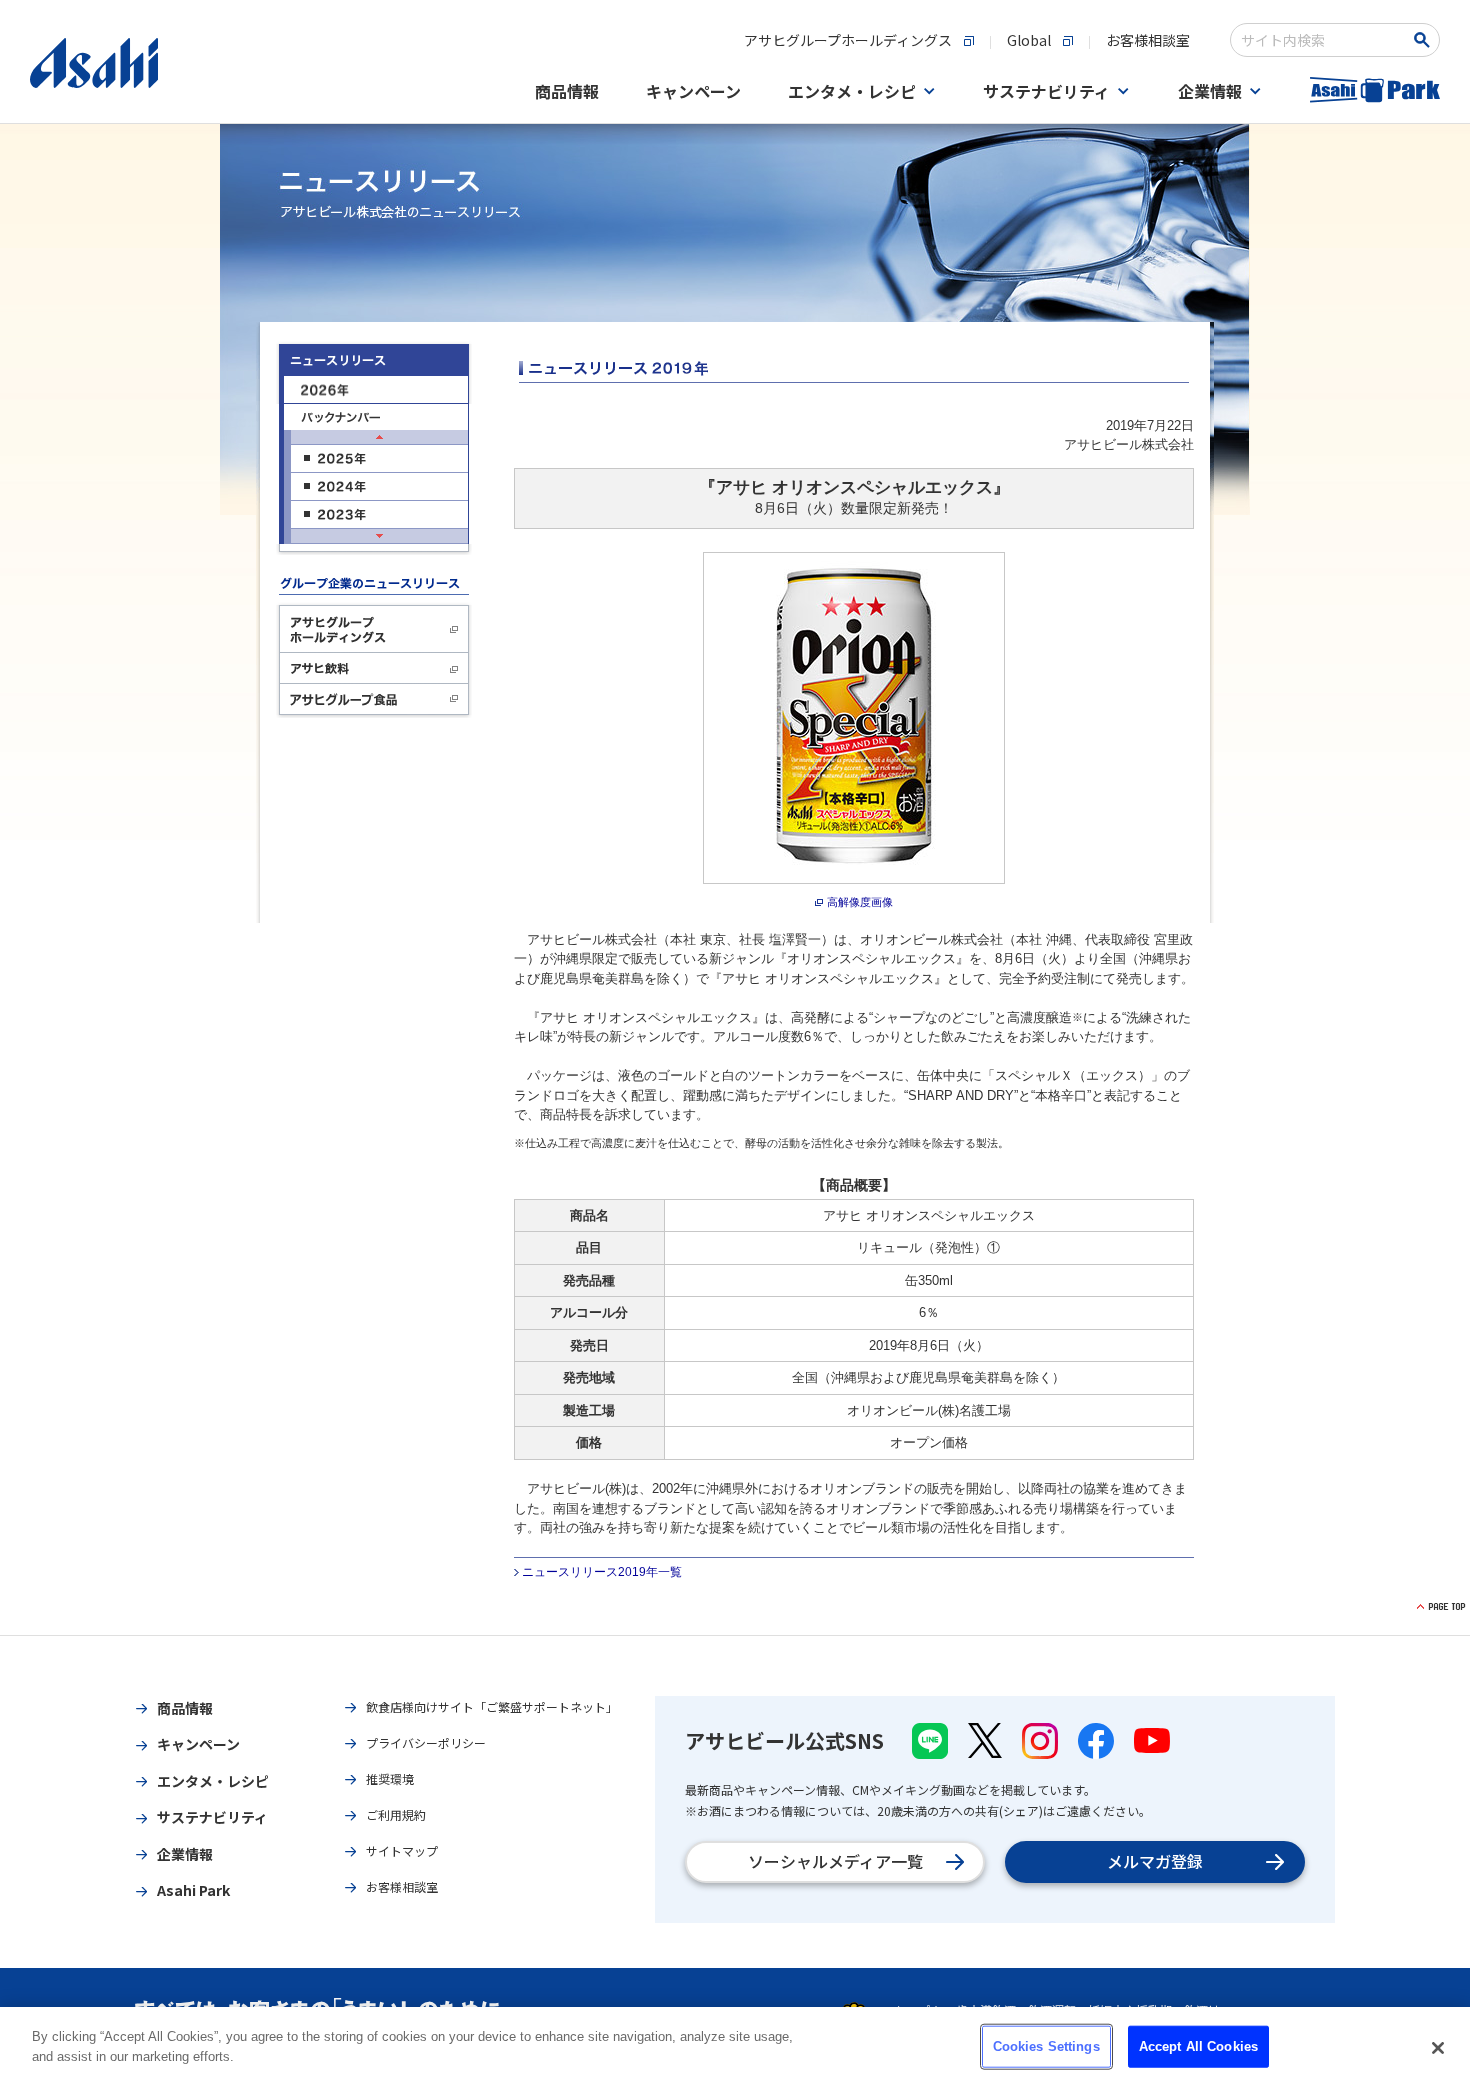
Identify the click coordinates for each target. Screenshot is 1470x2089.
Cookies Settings (1046, 2046)
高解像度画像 (860, 902)
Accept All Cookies (1198, 2046)
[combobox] (1321, 40)
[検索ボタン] (1425, 40)
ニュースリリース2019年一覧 (602, 1572)
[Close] (1438, 2048)
